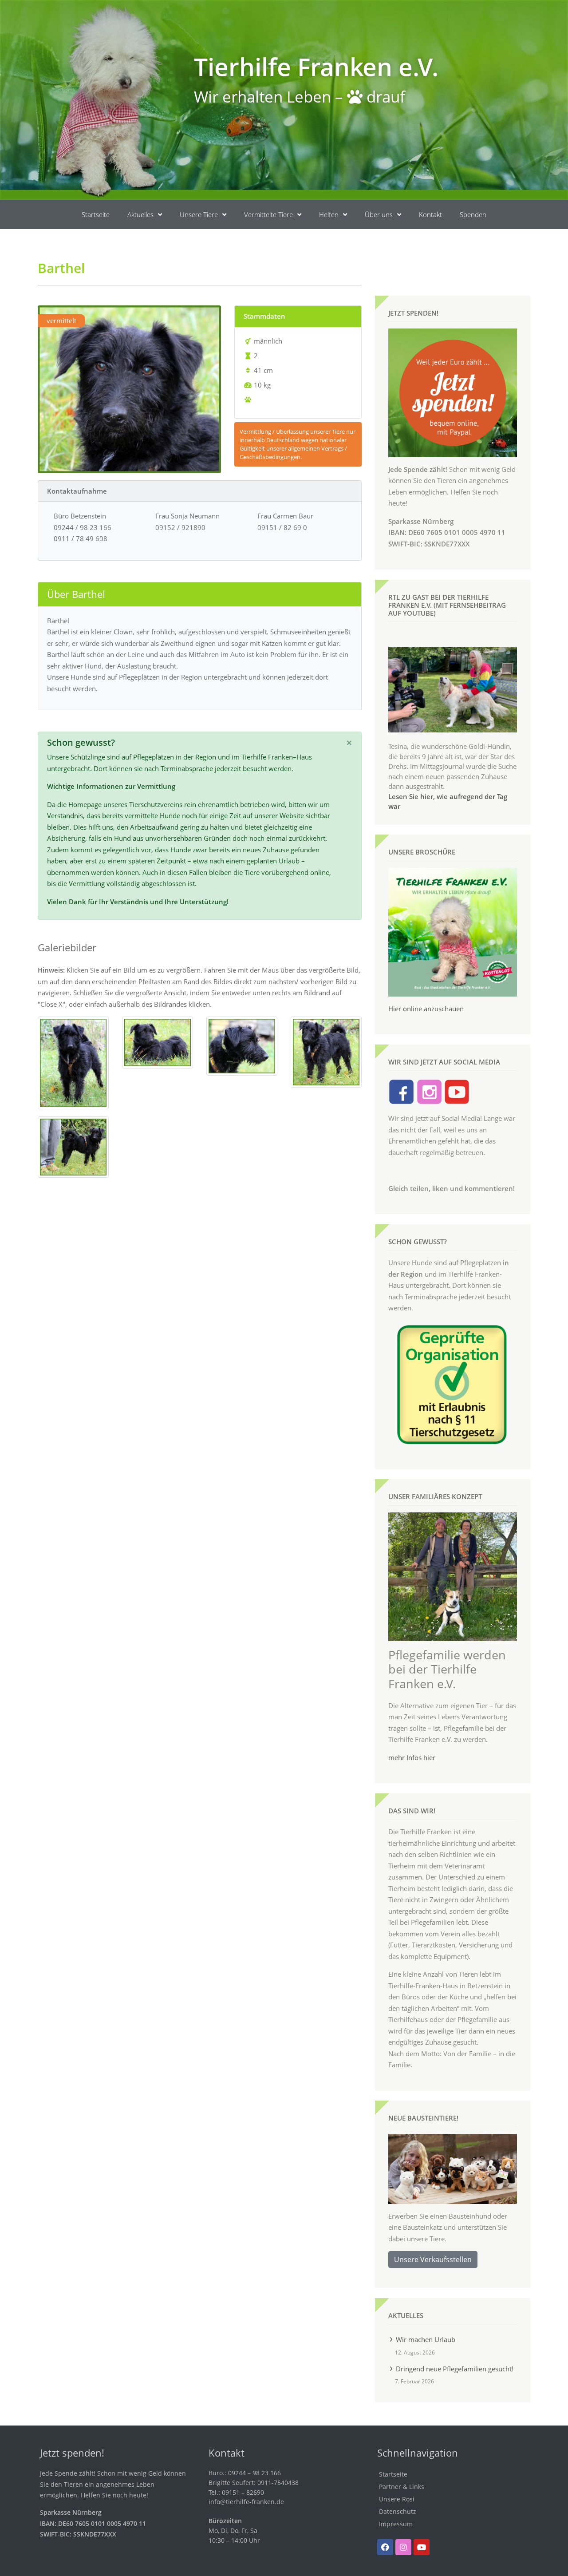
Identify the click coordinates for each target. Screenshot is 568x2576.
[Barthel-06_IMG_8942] (73, 1146)
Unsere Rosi (397, 2499)
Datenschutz (398, 2511)
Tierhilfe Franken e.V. (316, 66)
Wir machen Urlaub (426, 2339)
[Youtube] (422, 2547)
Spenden (473, 214)
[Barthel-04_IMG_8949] (242, 1045)
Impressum (396, 2524)
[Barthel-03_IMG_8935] (158, 1042)
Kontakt (430, 214)
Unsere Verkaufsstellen (433, 2259)
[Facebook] (385, 2547)
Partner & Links (402, 2487)
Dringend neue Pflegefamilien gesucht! (455, 2369)
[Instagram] (403, 2547)
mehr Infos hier (412, 1757)
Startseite (96, 214)
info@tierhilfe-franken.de (246, 2502)
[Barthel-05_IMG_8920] (326, 1051)
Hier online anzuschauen (426, 1009)
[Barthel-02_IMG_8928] (73, 1062)
